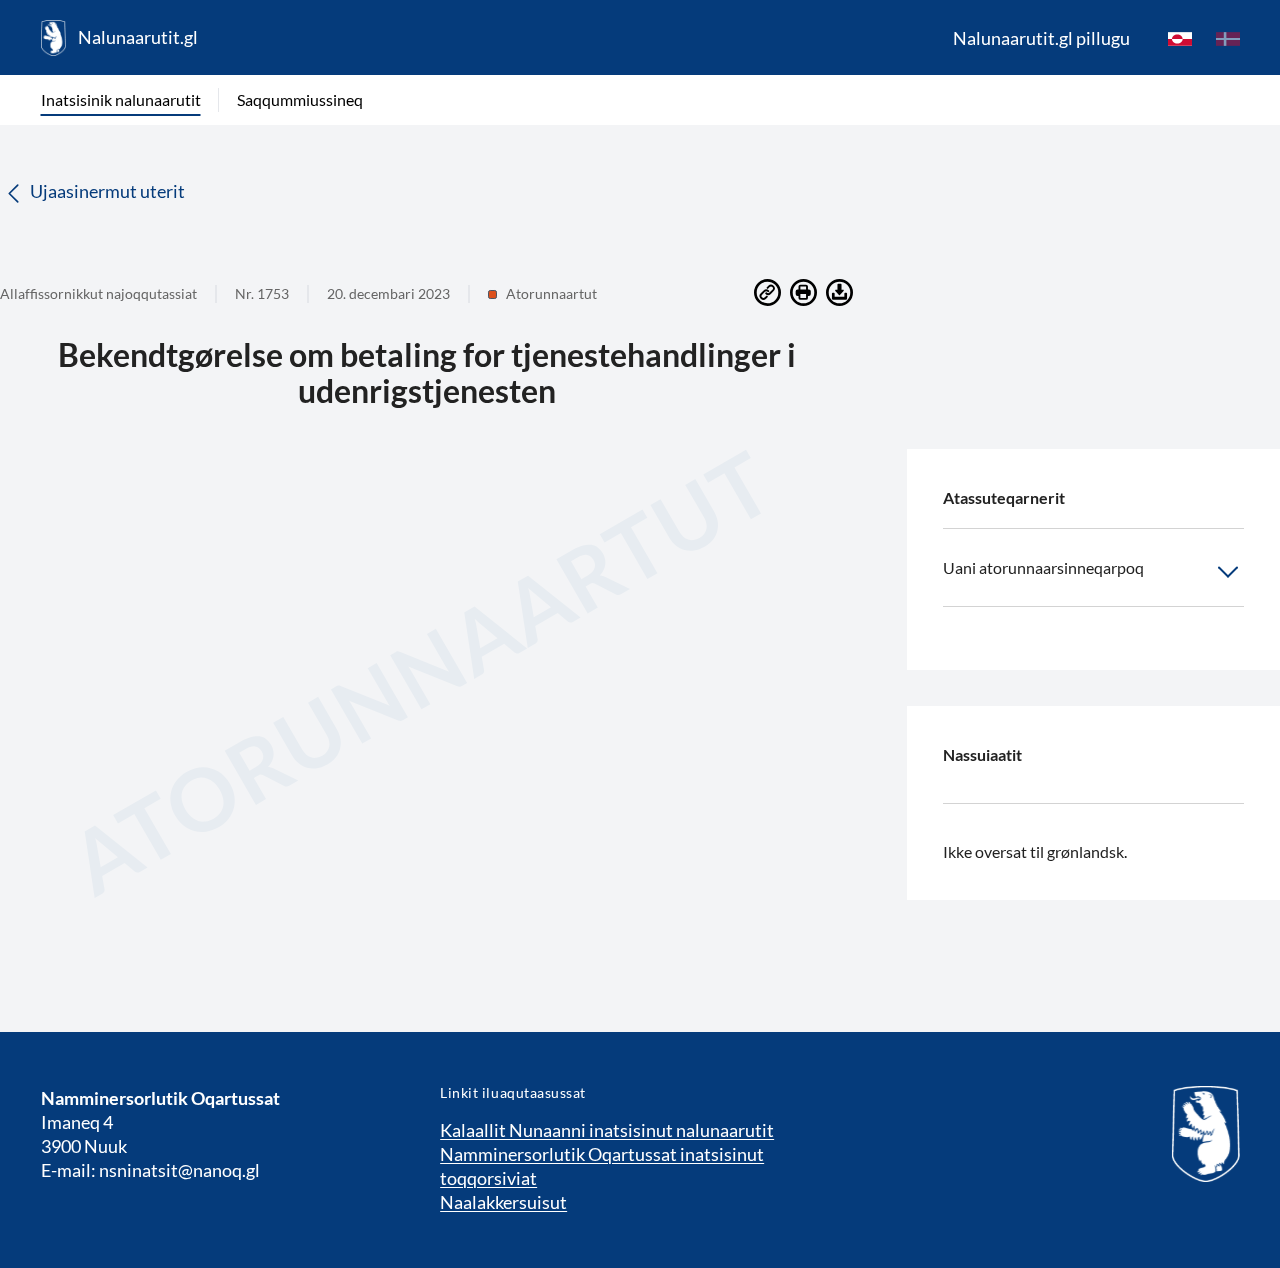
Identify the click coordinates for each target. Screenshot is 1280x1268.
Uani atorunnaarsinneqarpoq (1043, 567)
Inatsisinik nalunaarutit (121, 99)
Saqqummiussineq (300, 99)
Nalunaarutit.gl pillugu (1041, 38)
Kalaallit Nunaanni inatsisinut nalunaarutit (607, 1130)
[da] (1228, 38)
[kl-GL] (1180, 38)
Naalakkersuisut (503, 1202)
